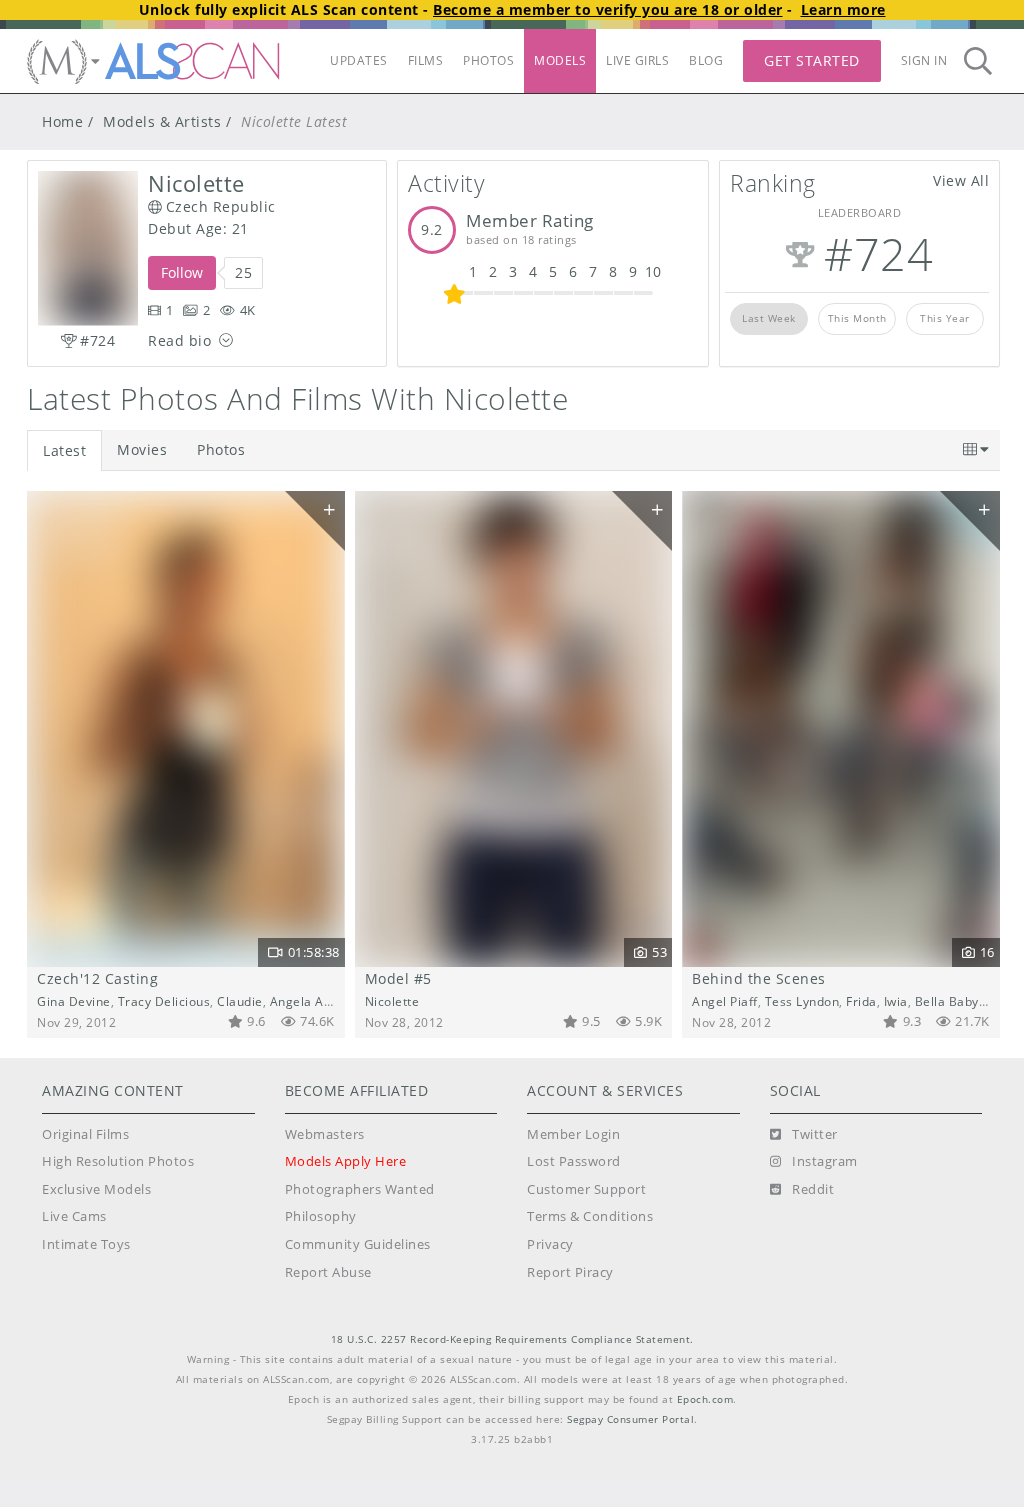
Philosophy (321, 1216)
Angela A (297, 1001)
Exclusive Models (96, 1189)
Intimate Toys (86, 1244)
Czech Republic (221, 206)
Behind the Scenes (759, 978)
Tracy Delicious (164, 1001)
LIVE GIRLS (637, 60)
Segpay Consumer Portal (630, 1419)
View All (961, 180)
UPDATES (359, 60)
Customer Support (586, 1189)
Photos (221, 449)
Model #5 (398, 978)
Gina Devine (74, 1001)
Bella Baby (947, 1001)
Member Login (573, 1134)
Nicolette (392, 1001)
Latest (64, 450)
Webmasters (325, 1134)
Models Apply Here (346, 1161)
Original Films (85, 1134)
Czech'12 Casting (97, 978)
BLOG (706, 60)
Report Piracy (570, 1272)
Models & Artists (162, 121)
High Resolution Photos (118, 1161)
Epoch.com (705, 1399)
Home (62, 121)
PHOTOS (488, 60)
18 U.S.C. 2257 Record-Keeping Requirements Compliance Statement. (512, 1339)
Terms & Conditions (590, 1216)
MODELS (560, 60)
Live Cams (74, 1216)
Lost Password (574, 1161)
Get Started (812, 60)
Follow (182, 272)
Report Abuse (328, 1272)
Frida (861, 1001)
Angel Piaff (725, 1001)
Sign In (924, 60)
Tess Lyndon (802, 1001)
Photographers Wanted (360, 1189)
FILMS (426, 60)
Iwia (343, 1001)
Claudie (240, 1001)
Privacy (550, 1244)
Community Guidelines (358, 1244)
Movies (142, 449)
